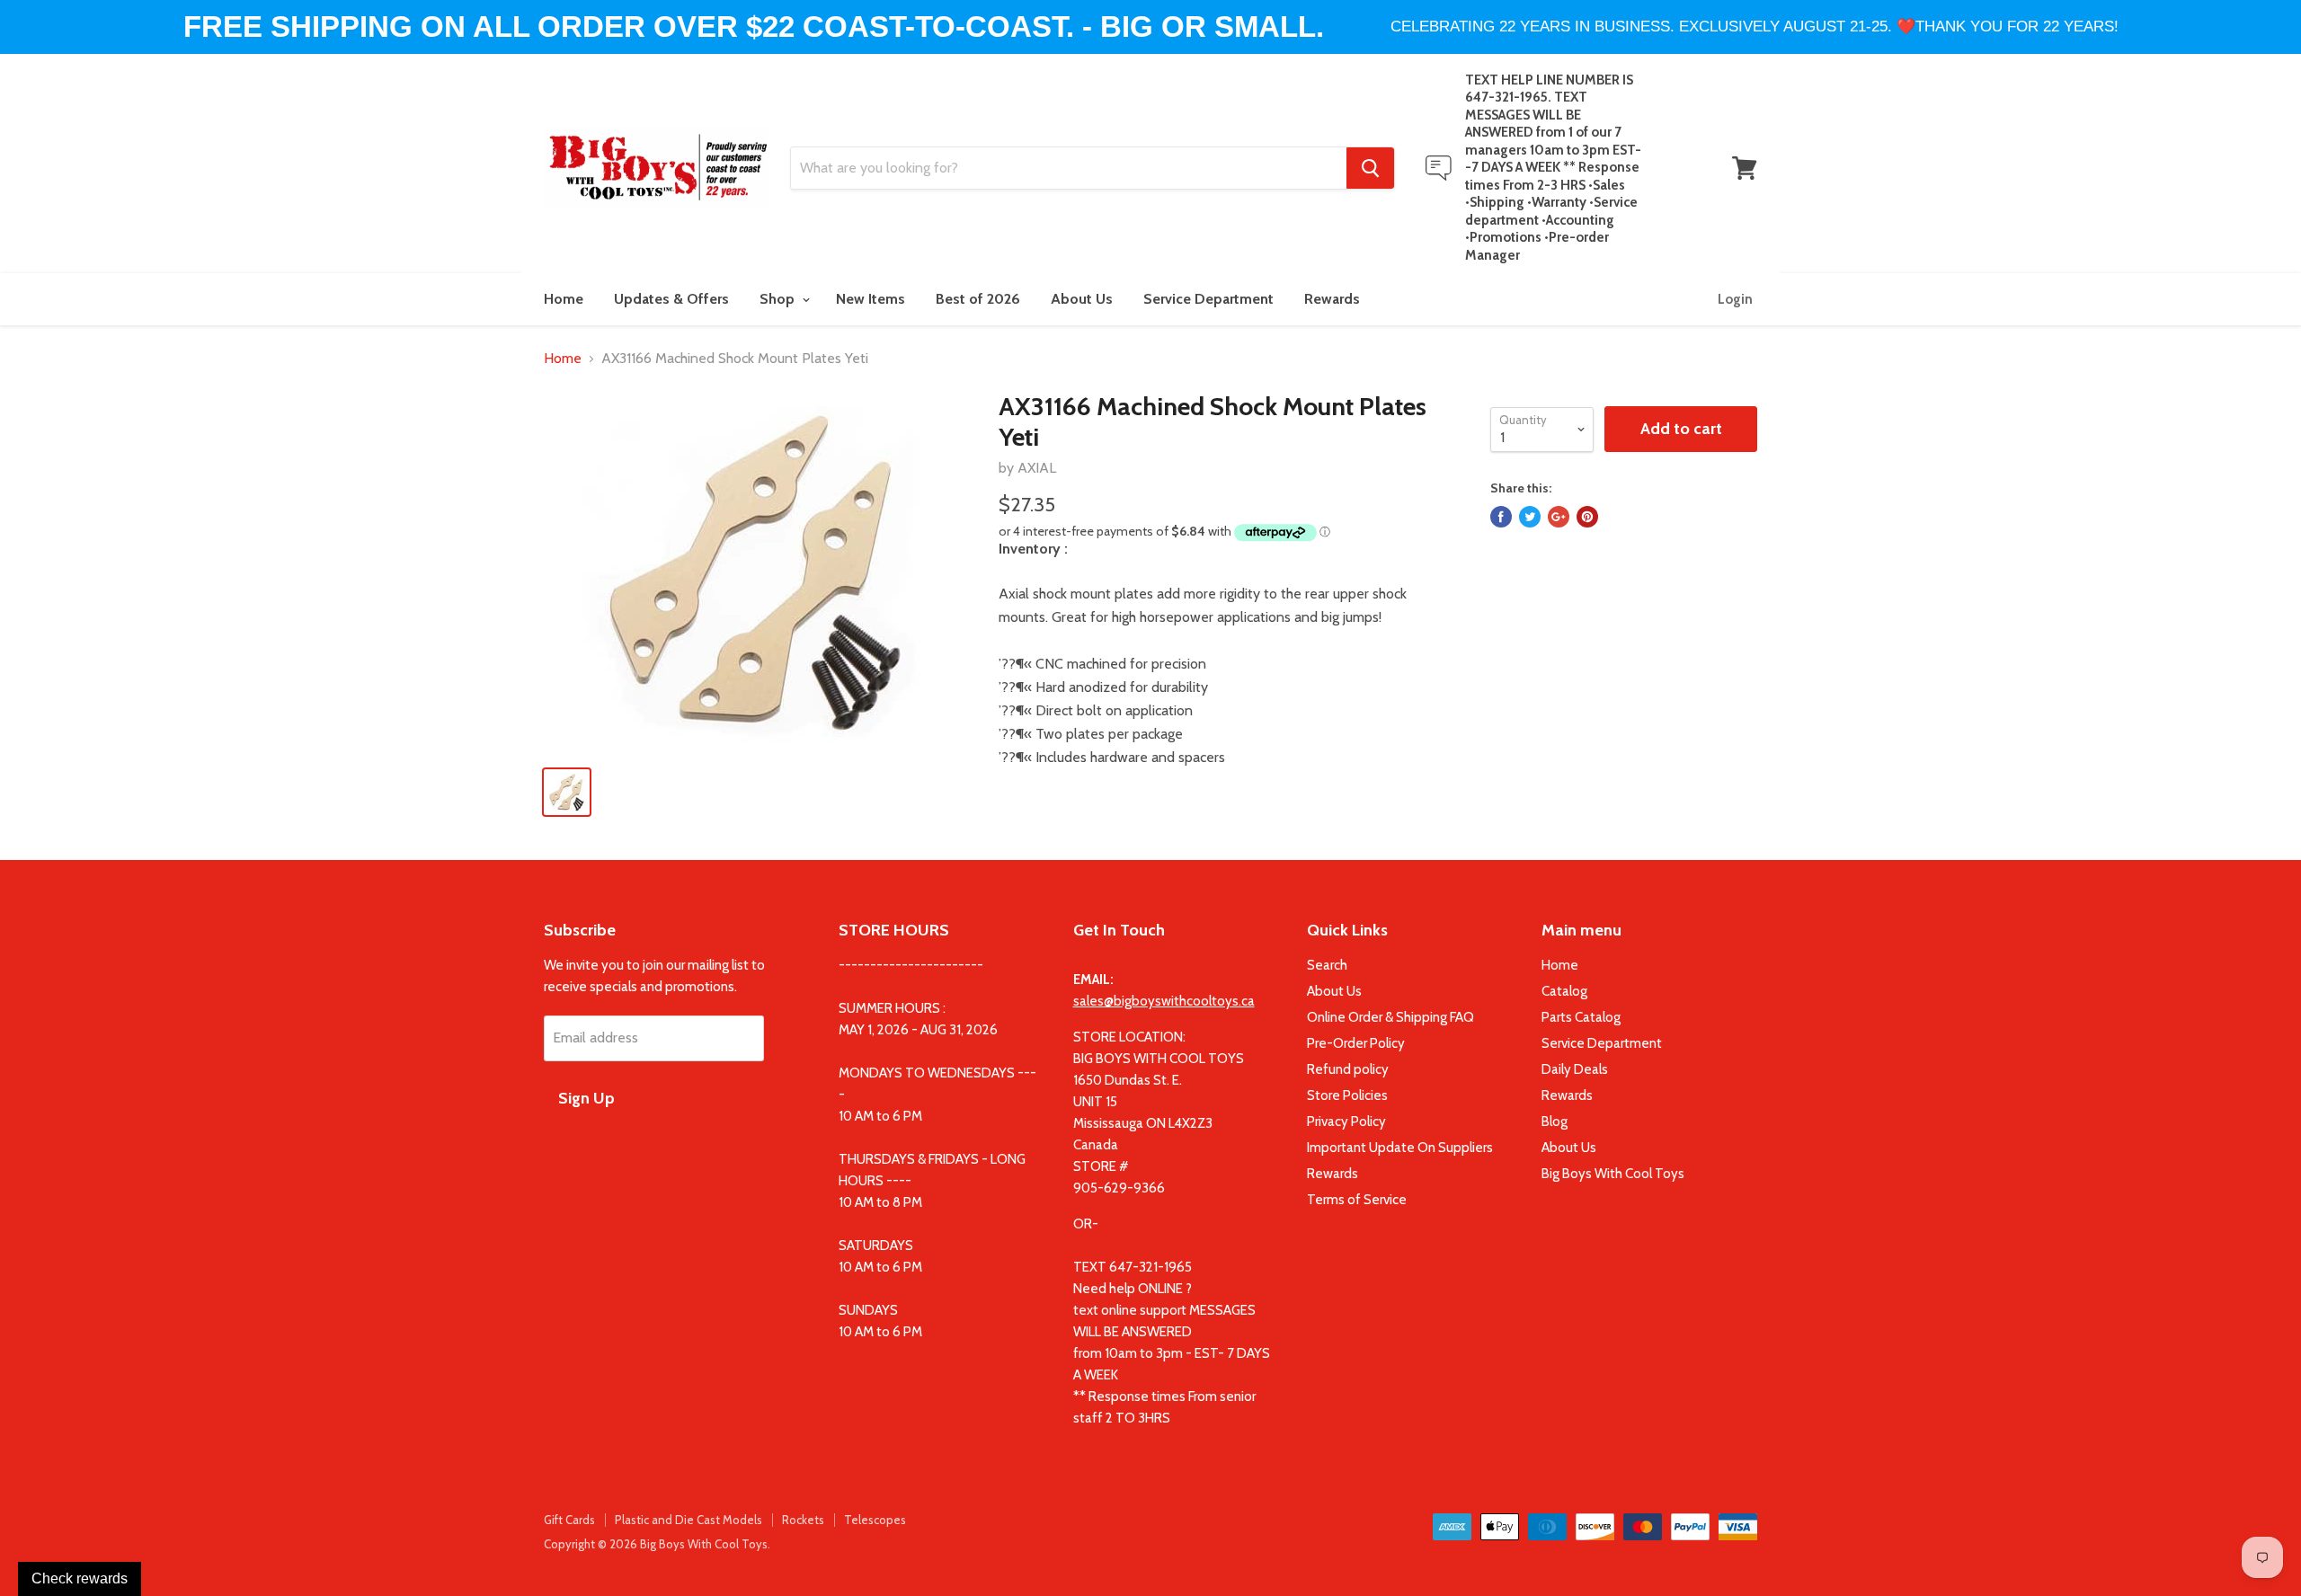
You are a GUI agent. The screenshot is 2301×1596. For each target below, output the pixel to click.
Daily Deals (1575, 1069)
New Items (871, 299)
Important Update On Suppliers (1400, 1148)
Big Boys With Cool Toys (1613, 1174)
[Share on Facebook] (1501, 517)
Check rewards (80, 1578)
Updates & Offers (671, 299)
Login (1735, 299)
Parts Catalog (1581, 1017)
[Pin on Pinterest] (1587, 517)
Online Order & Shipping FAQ (1390, 1017)
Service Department (1208, 299)
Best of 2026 (978, 299)
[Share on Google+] (1559, 517)
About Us (1082, 299)
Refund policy (1348, 1069)
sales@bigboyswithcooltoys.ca (1164, 1001)
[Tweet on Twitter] (1530, 517)
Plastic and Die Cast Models (689, 1520)
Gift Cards (569, 1520)
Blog (1555, 1122)
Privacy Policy (1346, 1122)
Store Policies (1347, 1095)
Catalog (1564, 991)
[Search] (1370, 168)
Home (564, 299)
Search (1327, 965)
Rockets (803, 1520)
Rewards (1332, 299)
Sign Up (586, 1098)
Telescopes (875, 1520)
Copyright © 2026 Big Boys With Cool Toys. (657, 1544)
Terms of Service (1357, 1200)
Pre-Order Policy (1356, 1043)
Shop (779, 299)
